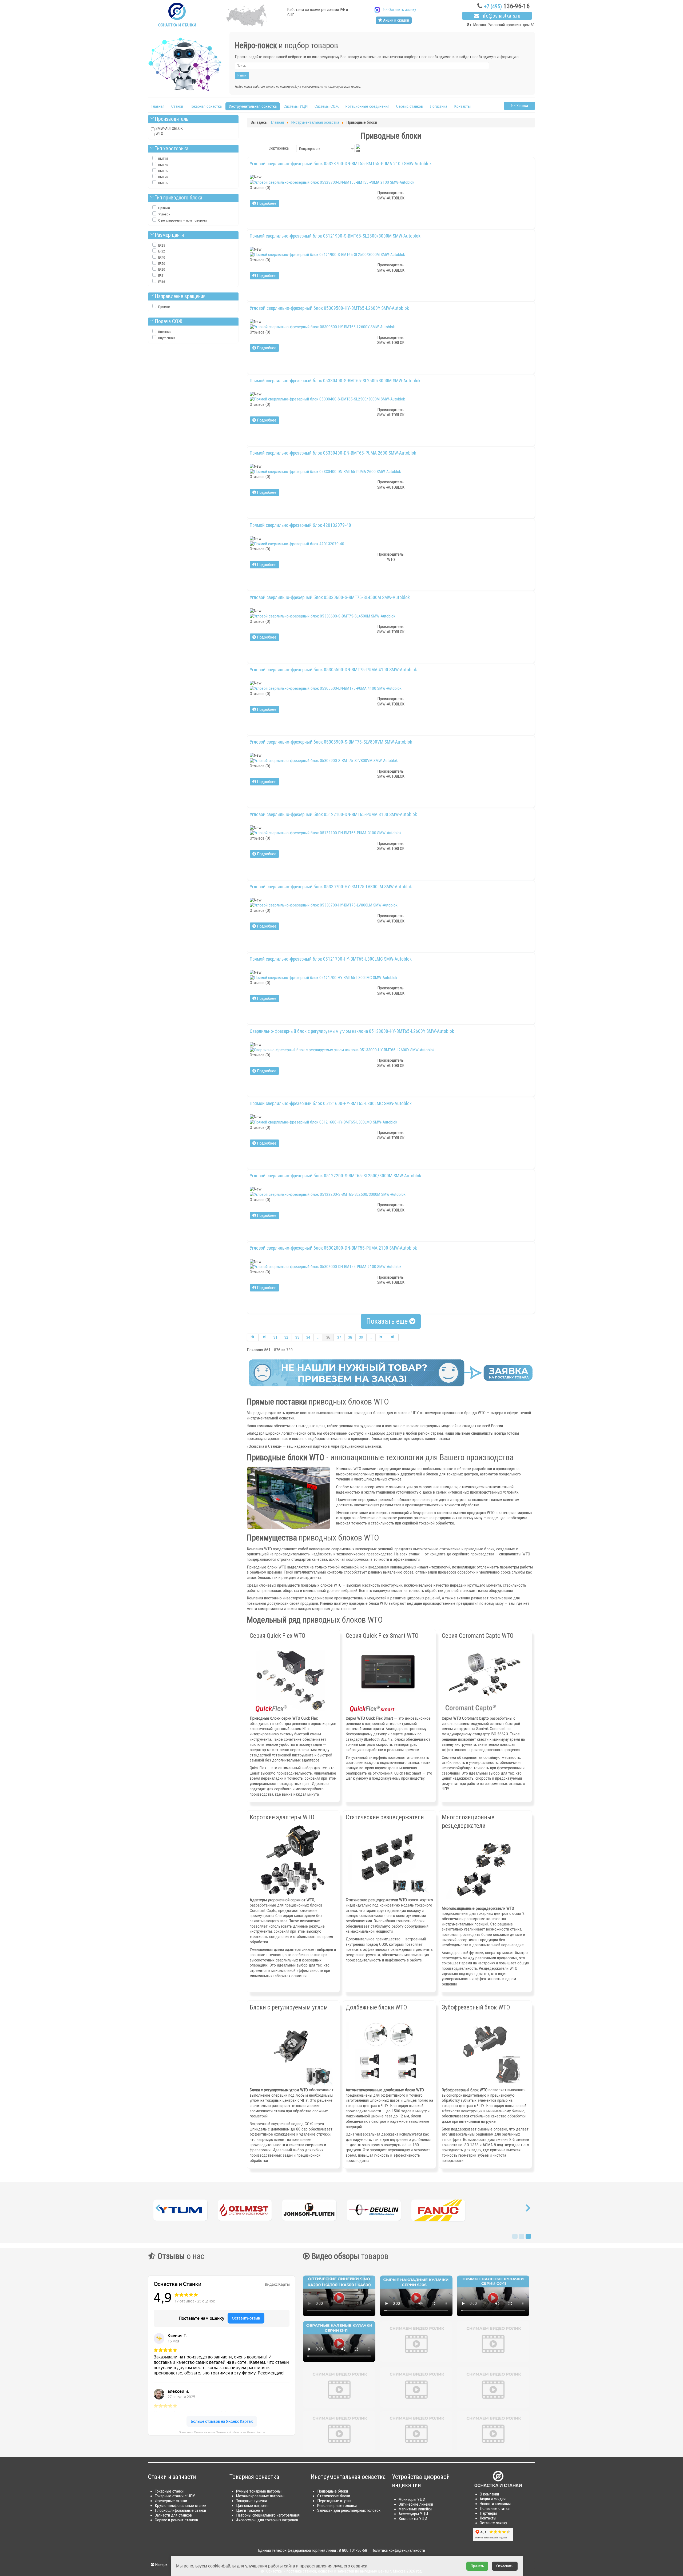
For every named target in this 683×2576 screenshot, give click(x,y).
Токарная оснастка (206, 106)
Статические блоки (334, 2496)
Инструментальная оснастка (253, 106)
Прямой (164, 208)
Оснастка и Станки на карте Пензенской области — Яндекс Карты (222, 2432)
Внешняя (165, 332)
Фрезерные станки (171, 2501)
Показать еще (388, 1321)
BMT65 (163, 171)
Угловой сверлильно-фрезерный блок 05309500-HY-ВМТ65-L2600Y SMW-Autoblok (329, 308)
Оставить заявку (402, 10)
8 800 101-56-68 (353, 2550)
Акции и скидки (396, 20)
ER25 (162, 245)
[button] (157, 2209)
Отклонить (505, 2566)
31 (275, 1337)
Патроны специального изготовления (268, 2515)
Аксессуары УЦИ (413, 2514)
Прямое (164, 307)
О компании (489, 2494)
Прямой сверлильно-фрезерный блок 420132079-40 (300, 525)
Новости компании (495, 2504)
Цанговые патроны (252, 2506)
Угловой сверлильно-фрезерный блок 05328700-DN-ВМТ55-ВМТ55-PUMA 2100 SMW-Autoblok (341, 164)
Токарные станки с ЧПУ (175, 2496)
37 (339, 1337)
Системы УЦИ (296, 106)
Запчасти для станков (173, 2515)
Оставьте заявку (493, 2523)
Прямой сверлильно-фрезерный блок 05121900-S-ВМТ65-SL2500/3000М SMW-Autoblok (335, 236)
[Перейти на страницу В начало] (253, 1337)
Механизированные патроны (260, 2496)
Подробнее (266, 203)
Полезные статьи (495, 2509)
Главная (158, 106)
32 (286, 1337)
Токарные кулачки (251, 2501)
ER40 (162, 257)
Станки (177, 106)
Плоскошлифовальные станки (180, 2510)
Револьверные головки (337, 2506)
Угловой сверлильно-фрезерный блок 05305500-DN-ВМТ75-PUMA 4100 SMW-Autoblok (333, 670)
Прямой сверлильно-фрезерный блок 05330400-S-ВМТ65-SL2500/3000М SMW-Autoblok (335, 381)
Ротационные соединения (367, 106)
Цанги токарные (250, 2510)
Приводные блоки (333, 2491)
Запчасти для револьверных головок (349, 2510)
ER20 (162, 269)
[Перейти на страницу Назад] (264, 1337)
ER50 (162, 264)
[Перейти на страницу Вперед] (381, 1337)
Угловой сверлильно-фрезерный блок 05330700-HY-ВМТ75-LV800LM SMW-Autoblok (331, 887)
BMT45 (163, 159)
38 (350, 1337)
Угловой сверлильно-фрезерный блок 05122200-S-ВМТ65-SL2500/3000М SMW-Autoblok (335, 1176)
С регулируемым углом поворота (182, 220)
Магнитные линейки (415, 2509)
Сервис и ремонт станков (176, 2520)
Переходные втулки (334, 2501)
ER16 (162, 282)
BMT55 (163, 165)
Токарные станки (169, 2491)
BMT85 (163, 183)
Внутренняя (167, 338)
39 (361, 1337)
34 (308, 1337)
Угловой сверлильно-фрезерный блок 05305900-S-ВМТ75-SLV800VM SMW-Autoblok (331, 742)
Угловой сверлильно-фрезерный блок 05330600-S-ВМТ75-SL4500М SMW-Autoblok (330, 597)
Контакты (462, 106)
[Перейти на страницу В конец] (393, 1337)
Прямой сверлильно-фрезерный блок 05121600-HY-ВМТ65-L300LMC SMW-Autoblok (331, 1104)
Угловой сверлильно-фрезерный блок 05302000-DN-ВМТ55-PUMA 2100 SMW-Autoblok (333, 1248)
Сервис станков (410, 106)
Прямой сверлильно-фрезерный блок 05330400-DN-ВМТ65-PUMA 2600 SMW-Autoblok (333, 453)
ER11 (162, 276)
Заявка (522, 106)
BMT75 (163, 177)
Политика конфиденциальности (398, 2550)
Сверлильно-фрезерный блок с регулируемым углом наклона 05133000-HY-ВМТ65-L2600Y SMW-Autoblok (352, 1031)
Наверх (161, 2565)
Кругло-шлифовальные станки (180, 2506)
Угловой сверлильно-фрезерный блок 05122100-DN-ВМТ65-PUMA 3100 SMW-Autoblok (333, 814)
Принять (477, 2566)
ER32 (162, 251)
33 (297, 1337)
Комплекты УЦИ (413, 2519)
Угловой (164, 214)
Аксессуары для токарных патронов (267, 2520)
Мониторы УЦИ (412, 2499)
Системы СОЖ (327, 106)
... (318, 1337)
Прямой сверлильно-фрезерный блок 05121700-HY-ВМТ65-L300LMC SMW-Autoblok (331, 959)
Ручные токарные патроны (259, 2491)
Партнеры (488, 2513)
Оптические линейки (416, 2504)
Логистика (438, 106)
